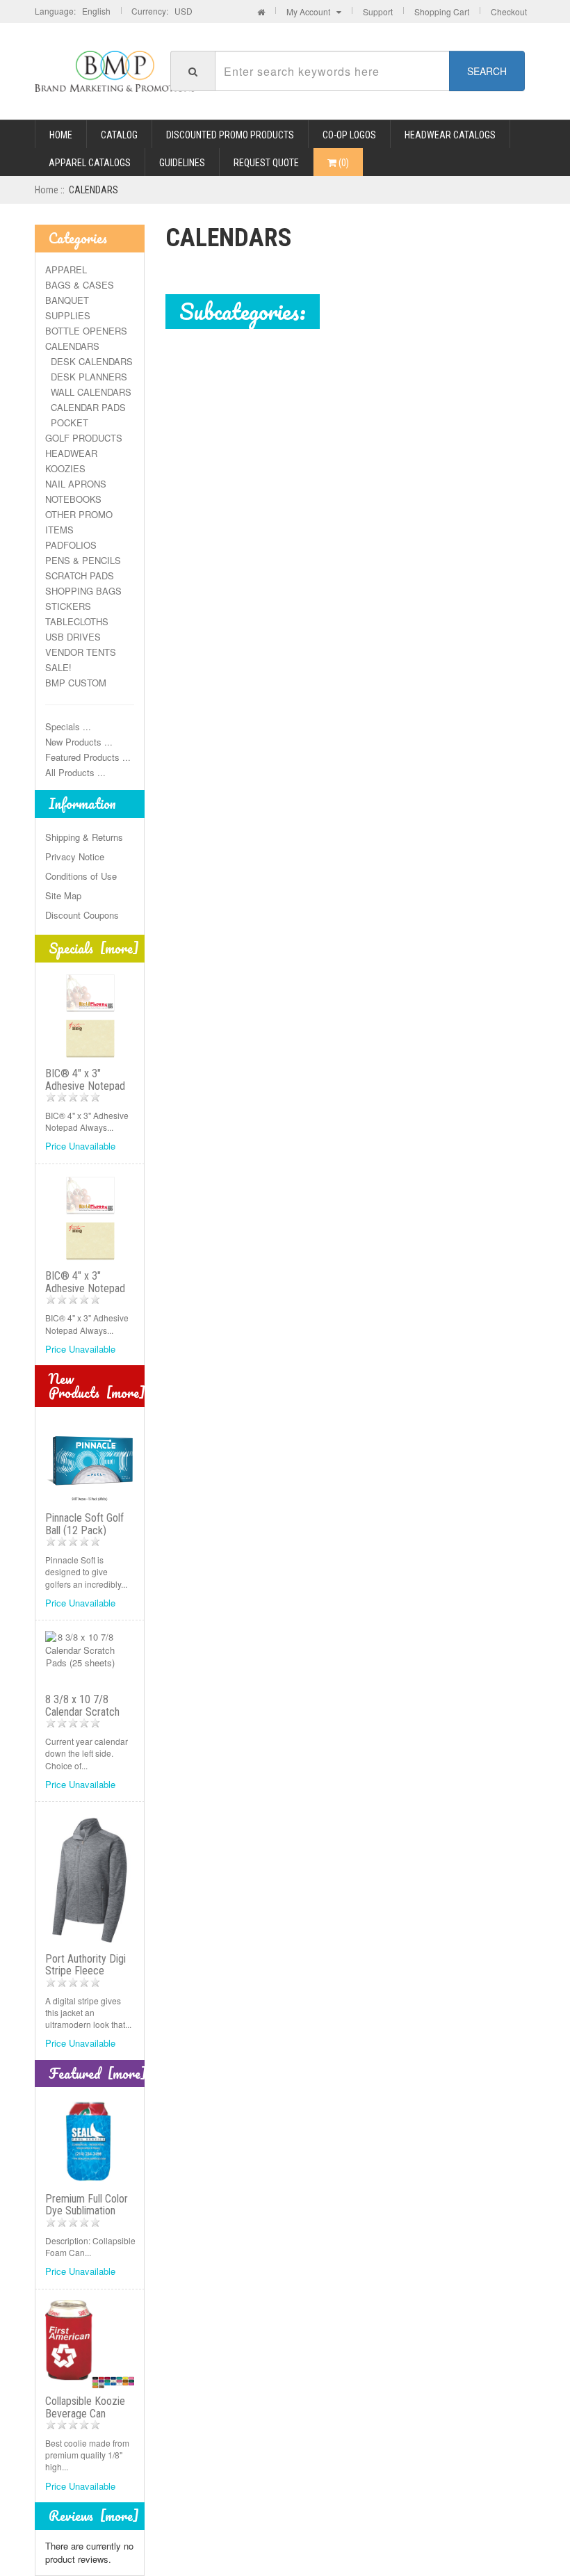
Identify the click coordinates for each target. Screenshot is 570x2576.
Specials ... (68, 726)
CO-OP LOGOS (349, 135)
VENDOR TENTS (81, 652)
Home (61, 135)
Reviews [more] (94, 2516)
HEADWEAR (71, 453)
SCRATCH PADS (80, 575)
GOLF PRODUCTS (84, 438)
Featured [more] (98, 2074)
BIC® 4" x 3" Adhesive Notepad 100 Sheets (85, 1086)
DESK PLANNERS (86, 377)
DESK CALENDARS (89, 361)
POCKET (67, 422)
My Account (311, 11)
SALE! (58, 667)
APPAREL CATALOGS (90, 163)
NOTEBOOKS (73, 499)
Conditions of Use (81, 876)
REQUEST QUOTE (266, 163)
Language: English (73, 11)
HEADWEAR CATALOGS (450, 135)
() (343, 163)
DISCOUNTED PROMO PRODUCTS (230, 135)
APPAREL (66, 269)
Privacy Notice (75, 856)
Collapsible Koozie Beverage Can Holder (85, 2413)
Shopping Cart (442, 11)
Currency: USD (162, 11)
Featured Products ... (88, 757)
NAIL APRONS (76, 484)
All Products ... (75, 772)
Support (378, 11)
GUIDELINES (182, 163)
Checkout (509, 11)
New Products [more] (97, 1386)
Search (487, 71)
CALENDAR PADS (85, 407)
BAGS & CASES (80, 285)
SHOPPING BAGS (83, 591)
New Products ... (79, 742)
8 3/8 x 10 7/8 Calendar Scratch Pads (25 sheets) (83, 1712)
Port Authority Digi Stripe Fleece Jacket (85, 1971)
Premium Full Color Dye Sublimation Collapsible (87, 2211)
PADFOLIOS (71, 545)
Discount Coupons (82, 915)
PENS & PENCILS (83, 560)
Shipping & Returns (84, 837)
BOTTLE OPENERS (86, 331)
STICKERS (68, 606)
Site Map (63, 895)
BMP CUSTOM (76, 683)
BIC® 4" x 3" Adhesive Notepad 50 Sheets (85, 1288)
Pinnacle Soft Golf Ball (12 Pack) (84, 1524)
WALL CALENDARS (88, 392)
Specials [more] (94, 948)
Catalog (119, 135)
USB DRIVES (73, 637)
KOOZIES (65, 468)
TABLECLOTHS (77, 621)
